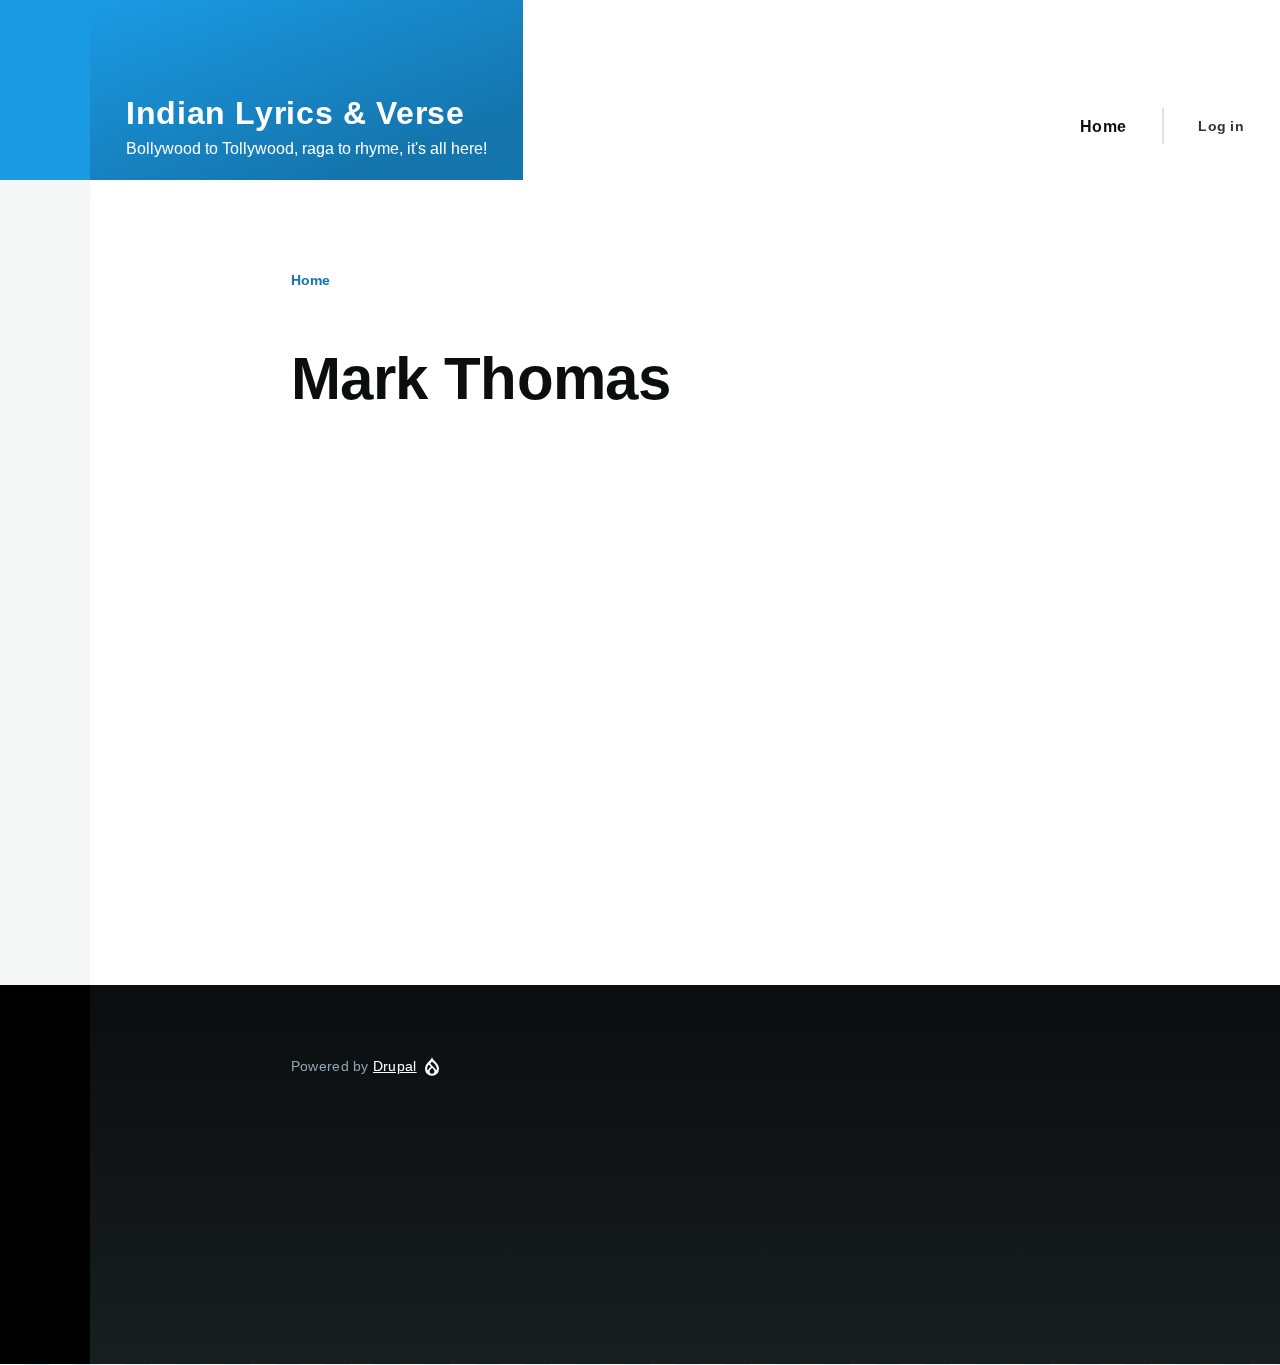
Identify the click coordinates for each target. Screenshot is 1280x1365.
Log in (1221, 126)
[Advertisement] (685, 619)
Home (310, 280)
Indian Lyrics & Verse (295, 113)
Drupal (395, 1066)
